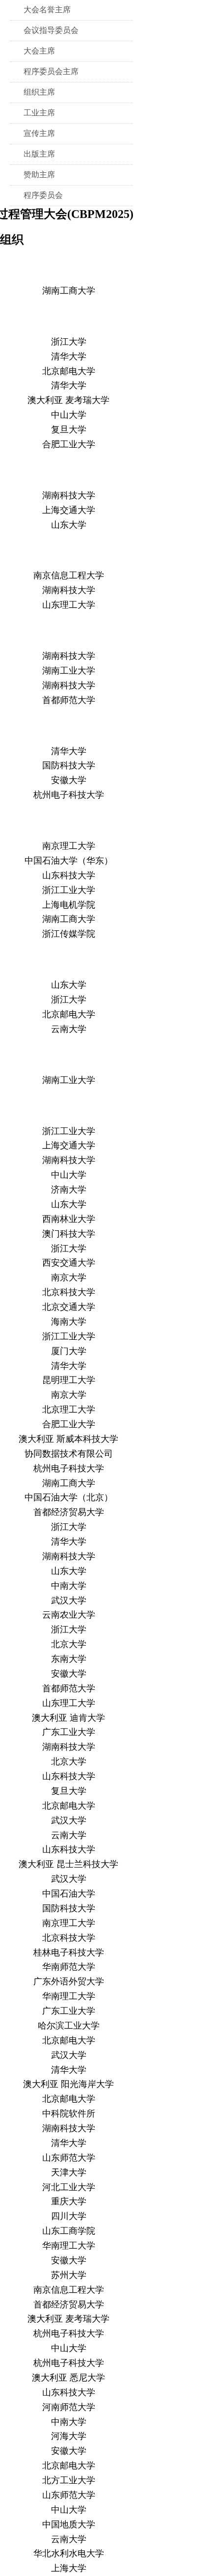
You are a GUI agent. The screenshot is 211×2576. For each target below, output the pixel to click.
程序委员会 (43, 195)
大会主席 (39, 51)
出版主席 (39, 154)
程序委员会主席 (51, 71)
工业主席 (39, 113)
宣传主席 (39, 133)
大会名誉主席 (47, 10)
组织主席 (39, 92)
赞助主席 (39, 175)
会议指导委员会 (51, 30)
